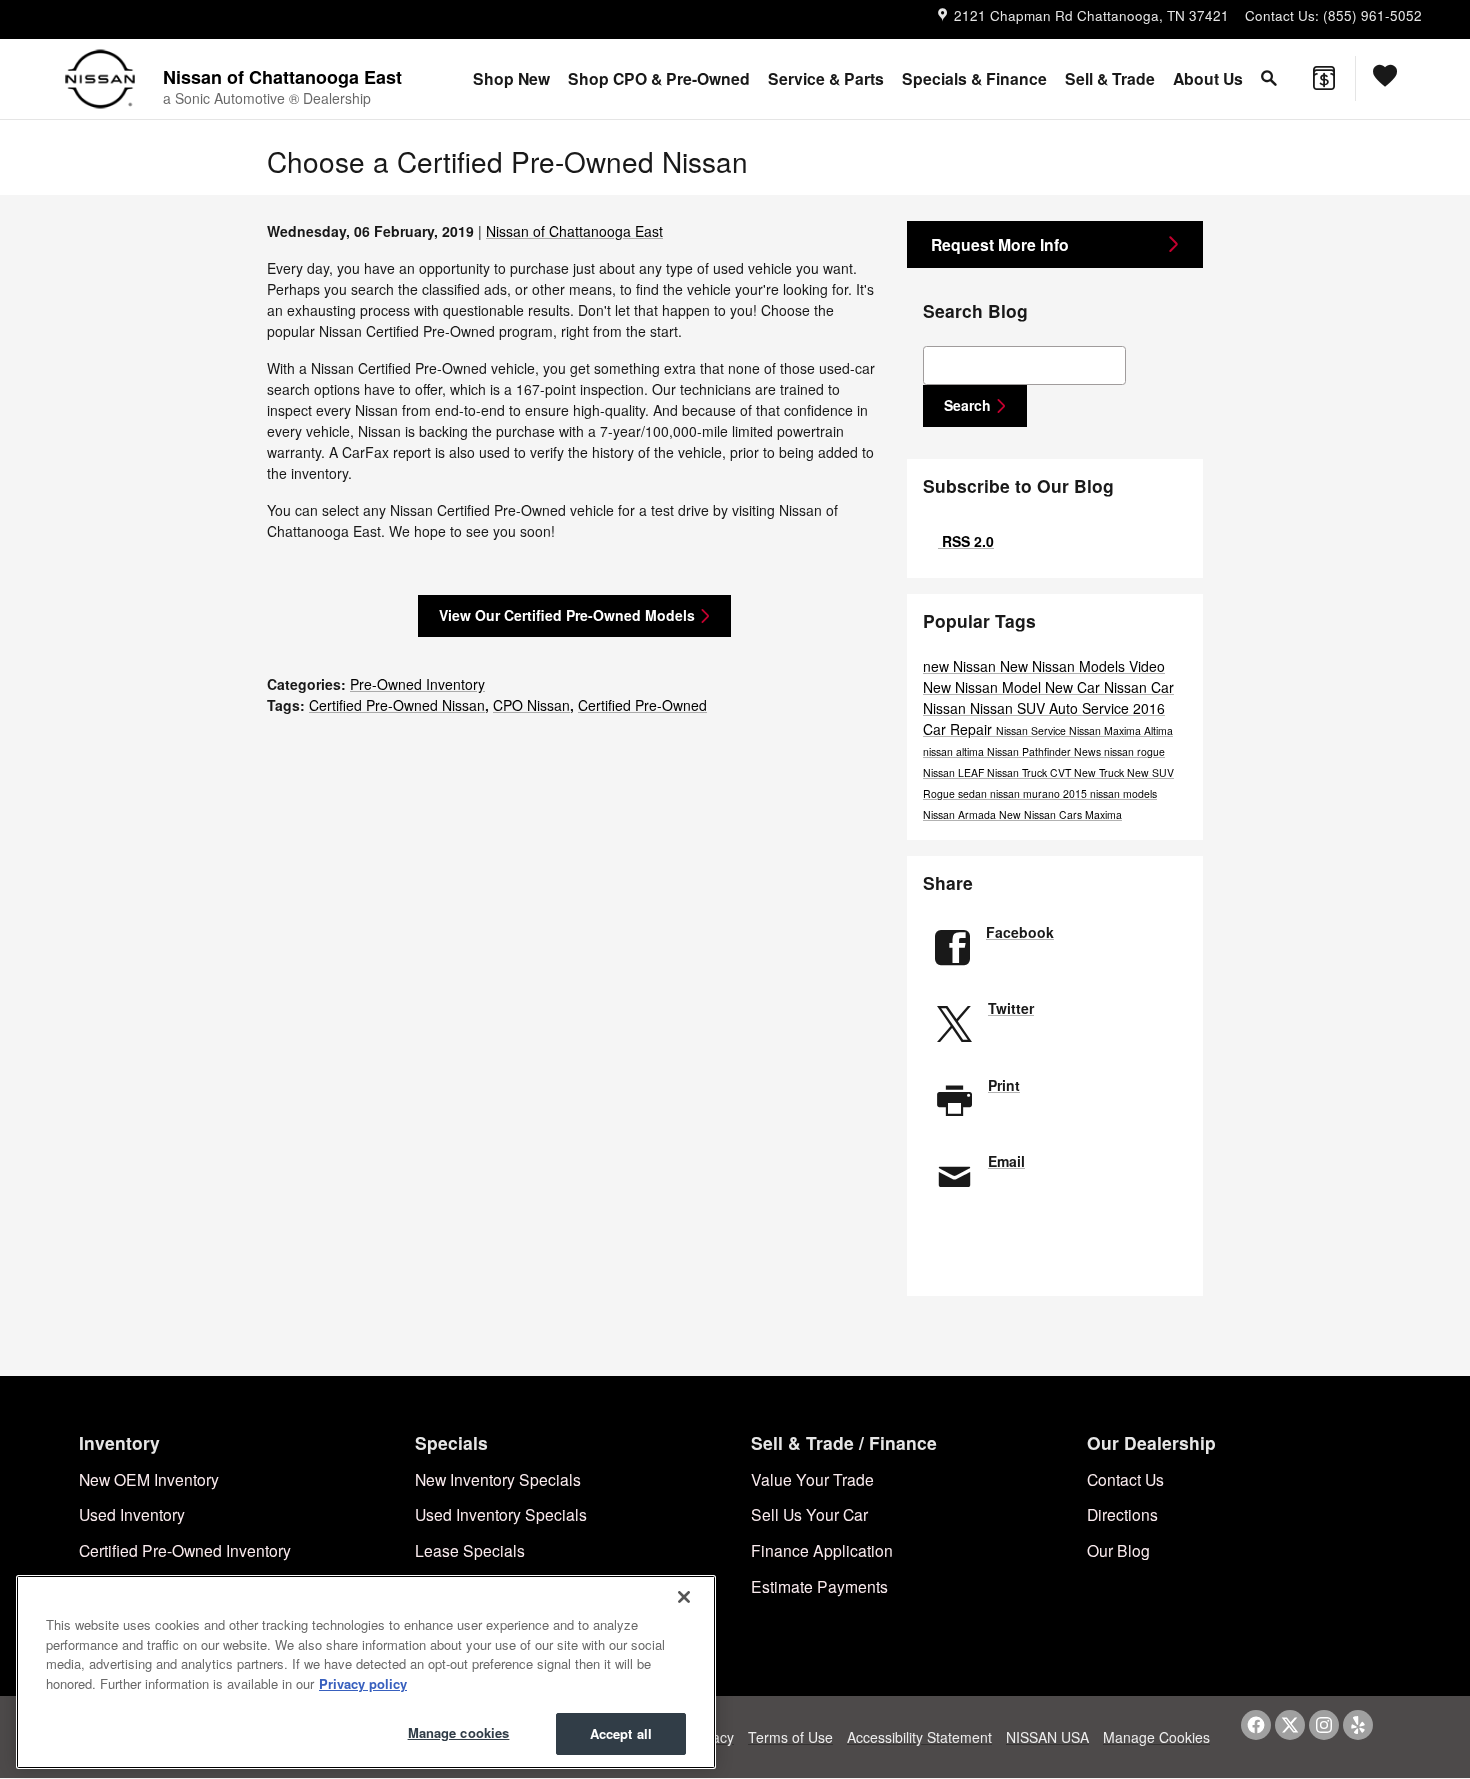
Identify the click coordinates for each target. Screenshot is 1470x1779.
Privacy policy (363, 1683)
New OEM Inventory (149, 1479)
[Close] (684, 1597)
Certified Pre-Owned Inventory (185, 1550)
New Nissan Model (984, 687)
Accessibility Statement (919, 1737)
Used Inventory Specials (501, 1514)
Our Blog (1118, 1550)
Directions (1122, 1514)
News (1089, 751)
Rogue (940, 793)
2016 (1149, 708)
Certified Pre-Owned (642, 705)
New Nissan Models (1064, 666)
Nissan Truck (1018, 772)
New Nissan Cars (1042, 814)
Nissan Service (1032, 730)
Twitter (1011, 1008)
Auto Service (1091, 708)
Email (1006, 1161)
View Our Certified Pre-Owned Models (567, 615)
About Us (1208, 78)
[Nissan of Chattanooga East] (167, 20)
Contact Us (1125, 1479)
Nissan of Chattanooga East (574, 231)
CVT (1062, 772)
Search (967, 405)
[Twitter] (1290, 1725)
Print (1004, 1085)
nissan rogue (1134, 751)
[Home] (100, 79)
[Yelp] (1358, 1725)
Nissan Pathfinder (1030, 751)
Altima (1158, 730)
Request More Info (1000, 244)
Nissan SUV (1009, 708)
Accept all (621, 1733)
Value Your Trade (812, 1479)
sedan (974, 793)
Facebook (1020, 932)
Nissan (946, 708)
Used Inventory (132, 1514)
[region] (366, 1672)
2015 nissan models (1110, 793)
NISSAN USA (1047, 1737)
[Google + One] (1057, 1244)
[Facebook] (1256, 1725)
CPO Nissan (531, 705)
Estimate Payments (819, 1586)
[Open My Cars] (1380, 79)
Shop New (511, 78)
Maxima (1103, 814)
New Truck (1100, 772)
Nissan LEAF (955, 772)
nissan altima (955, 751)
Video (1147, 666)
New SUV (1150, 772)
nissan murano (1026, 793)
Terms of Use (790, 1737)
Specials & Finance (974, 78)
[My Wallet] (1324, 78)
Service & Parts (826, 78)
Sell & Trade (1110, 78)
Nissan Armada (961, 814)
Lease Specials (470, 1550)
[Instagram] (1324, 1725)
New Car (1074, 687)
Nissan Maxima (1106, 730)
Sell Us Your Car (809, 1514)
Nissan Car (1139, 687)
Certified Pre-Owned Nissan (397, 705)
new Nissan (961, 666)
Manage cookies (459, 1732)
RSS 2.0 (966, 541)
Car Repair (959, 729)
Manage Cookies (1156, 1737)
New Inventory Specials (498, 1479)
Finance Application (822, 1550)
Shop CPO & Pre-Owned (659, 78)
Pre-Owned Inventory (417, 684)
